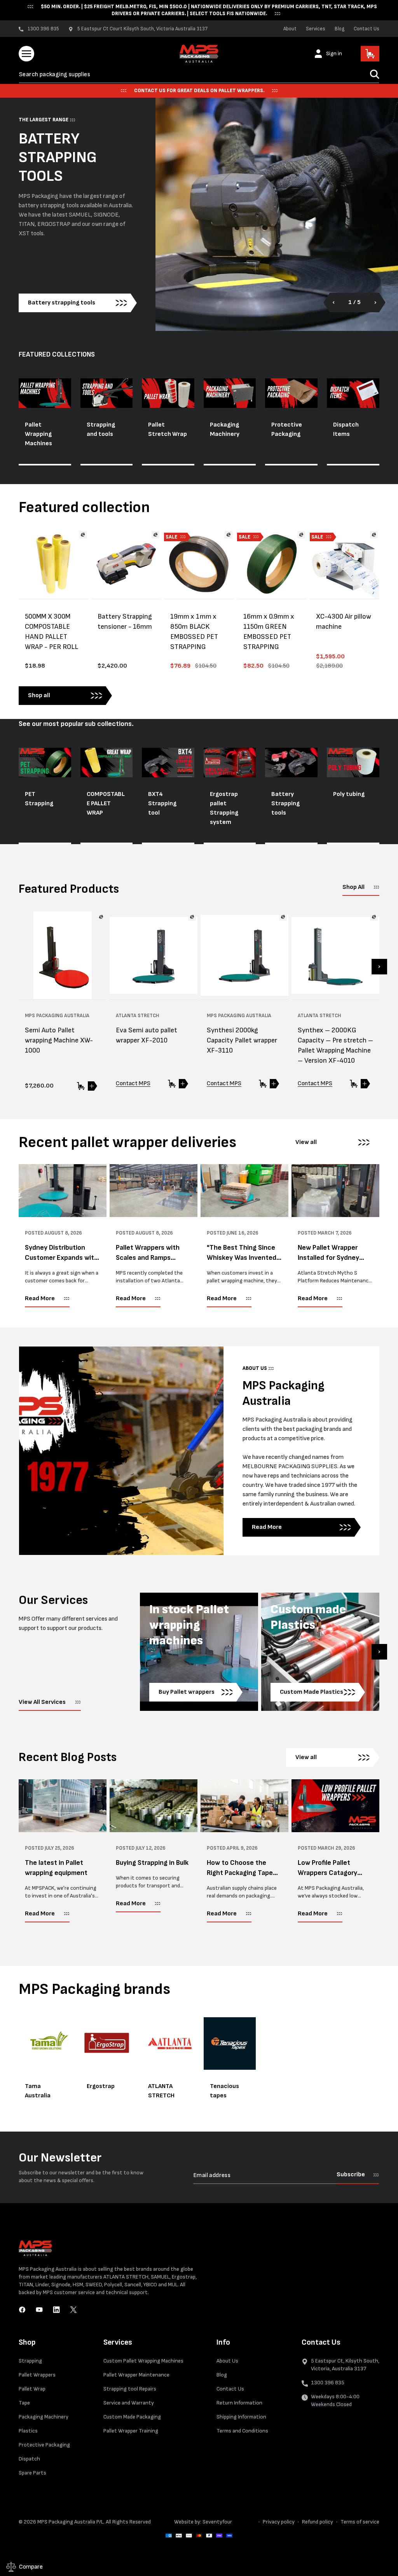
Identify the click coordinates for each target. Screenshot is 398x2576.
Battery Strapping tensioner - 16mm (125, 622)
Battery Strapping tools (285, 804)
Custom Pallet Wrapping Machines (143, 2361)
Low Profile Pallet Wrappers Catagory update (327, 1868)
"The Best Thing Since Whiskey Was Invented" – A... (243, 1253)
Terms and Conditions (242, 2431)
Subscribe (351, 2175)
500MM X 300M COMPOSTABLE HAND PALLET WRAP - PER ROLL (51, 632)
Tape (24, 2403)
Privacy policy (279, 2522)
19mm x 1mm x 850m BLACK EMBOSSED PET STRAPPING (194, 632)
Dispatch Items (346, 429)
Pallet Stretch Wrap (168, 429)
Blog (340, 29)
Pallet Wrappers (37, 2375)
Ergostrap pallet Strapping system (224, 808)
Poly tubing (349, 794)
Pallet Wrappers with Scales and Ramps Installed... (148, 1253)
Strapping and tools (101, 429)
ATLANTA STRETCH (161, 2091)
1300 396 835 (328, 2383)
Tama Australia (38, 2091)
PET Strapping (39, 799)
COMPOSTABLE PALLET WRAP (106, 804)
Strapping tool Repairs (130, 2389)
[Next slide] (371, 303)
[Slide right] (379, 967)
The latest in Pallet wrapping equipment (56, 1868)
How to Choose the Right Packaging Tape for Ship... (240, 1868)
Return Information (239, 2403)
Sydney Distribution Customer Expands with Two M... (61, 1253)
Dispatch (29, 2459)
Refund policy (318, 2522)
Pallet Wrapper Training (131, 2431)
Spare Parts (32, 2473)
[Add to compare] (83, 535)
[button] (26, 54)
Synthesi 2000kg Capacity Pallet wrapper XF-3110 (242, 1040)
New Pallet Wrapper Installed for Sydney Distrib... (328, 1253)
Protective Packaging (287, 429)
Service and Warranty (129, 2403)
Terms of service (360, 2522)
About (290, 29)
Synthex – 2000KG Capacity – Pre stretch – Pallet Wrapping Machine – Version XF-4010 (335, 1045)
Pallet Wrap (32, 2389)
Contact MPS (133, 1083)
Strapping (30, 2361)
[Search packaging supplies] (375, 74)
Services (316, 29)
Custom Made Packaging (132, 2417)
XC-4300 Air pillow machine (344, 622)
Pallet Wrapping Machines (38, 434)
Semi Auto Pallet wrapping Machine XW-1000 (59, 1040)
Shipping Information (241, 2417)
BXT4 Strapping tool (162, 804)
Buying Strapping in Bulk (152, 1863)
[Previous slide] (338, 303)
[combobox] (199, 74)
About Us (227, 2361)
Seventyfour (217, 2522)
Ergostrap (101, 2086)
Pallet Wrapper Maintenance (136, 2375)
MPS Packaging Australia (66, 2522)
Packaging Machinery (225, 429)
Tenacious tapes (224, 2091)
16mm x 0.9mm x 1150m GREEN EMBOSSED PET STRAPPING (269, 632)
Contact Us (367, 29)
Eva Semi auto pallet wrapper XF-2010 (147, 1035)
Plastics (28, 2431)
